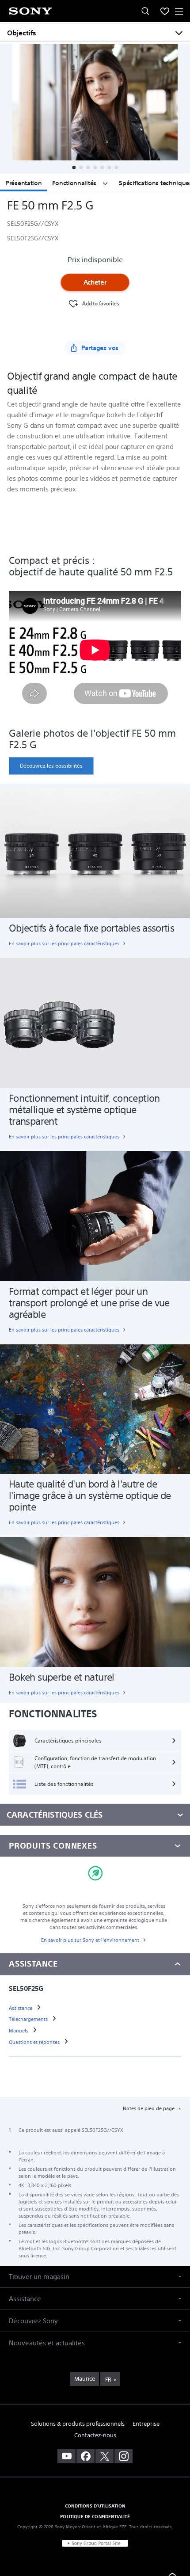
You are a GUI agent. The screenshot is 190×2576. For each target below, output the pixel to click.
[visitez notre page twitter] (104, 2456)
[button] (74, 167)
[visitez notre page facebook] (85, 2456)
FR (108, 2380)
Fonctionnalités (75, 183)
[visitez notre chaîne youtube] (66, 2456)
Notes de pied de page (149, 2108)
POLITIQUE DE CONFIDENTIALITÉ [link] (95, 2516)
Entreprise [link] (146, 2424)
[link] (51, 766)
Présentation (23, 183)
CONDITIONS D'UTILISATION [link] (95, 2506)
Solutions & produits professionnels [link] (78, 2424)
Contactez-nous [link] (95, 2435)
